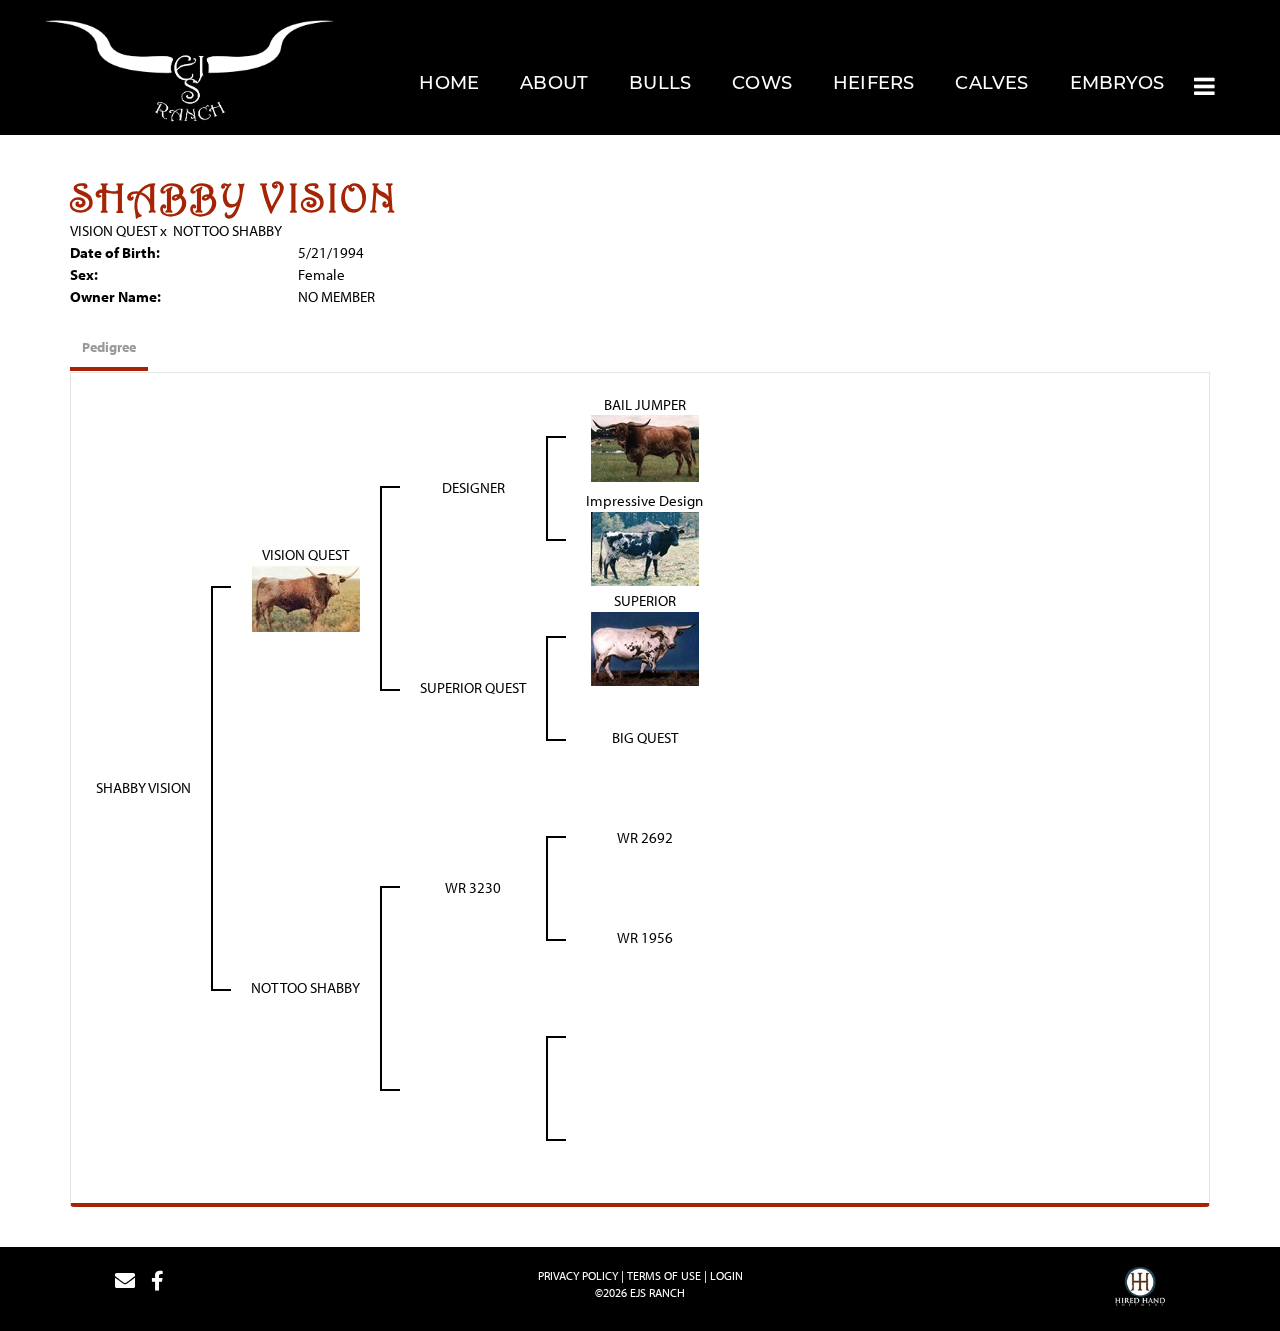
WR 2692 (645, 837)
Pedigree (109, 347)
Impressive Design (644, 500)
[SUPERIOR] (645, 646)
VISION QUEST (113, 230)
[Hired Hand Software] (1140, 1289)
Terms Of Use (664, 1275)
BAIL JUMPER (645, 404)
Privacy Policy (578, 1275)
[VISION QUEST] (306, 596)
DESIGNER (473, 487)
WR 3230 (473, 887)
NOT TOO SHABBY (227, 230)
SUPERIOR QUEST (473, 687)
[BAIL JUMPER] (645, 446)
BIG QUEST (645, 737)
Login (726, 1275)
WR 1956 (645, 937)
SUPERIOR (645, 600)
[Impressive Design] (645, 546)
